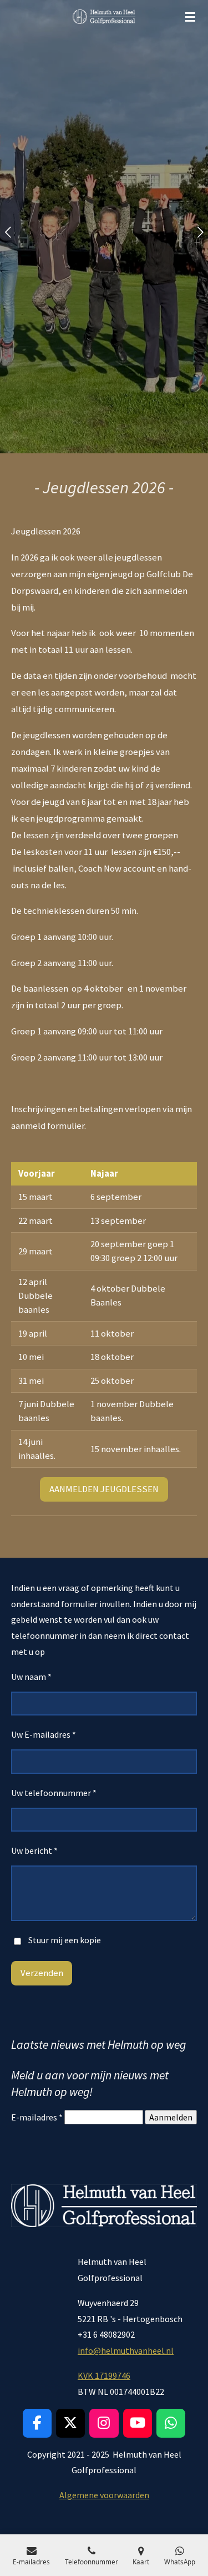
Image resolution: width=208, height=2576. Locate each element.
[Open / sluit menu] (190, 17)
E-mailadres (37, 2117)
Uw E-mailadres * (44, 1734)
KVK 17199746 (104, 2375)
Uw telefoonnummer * (54, 1793)
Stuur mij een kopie (65, 1940)
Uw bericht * (34, 1850)
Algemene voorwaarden (104, 2495)
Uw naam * (31, 1677)
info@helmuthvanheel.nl (126, 2350)
